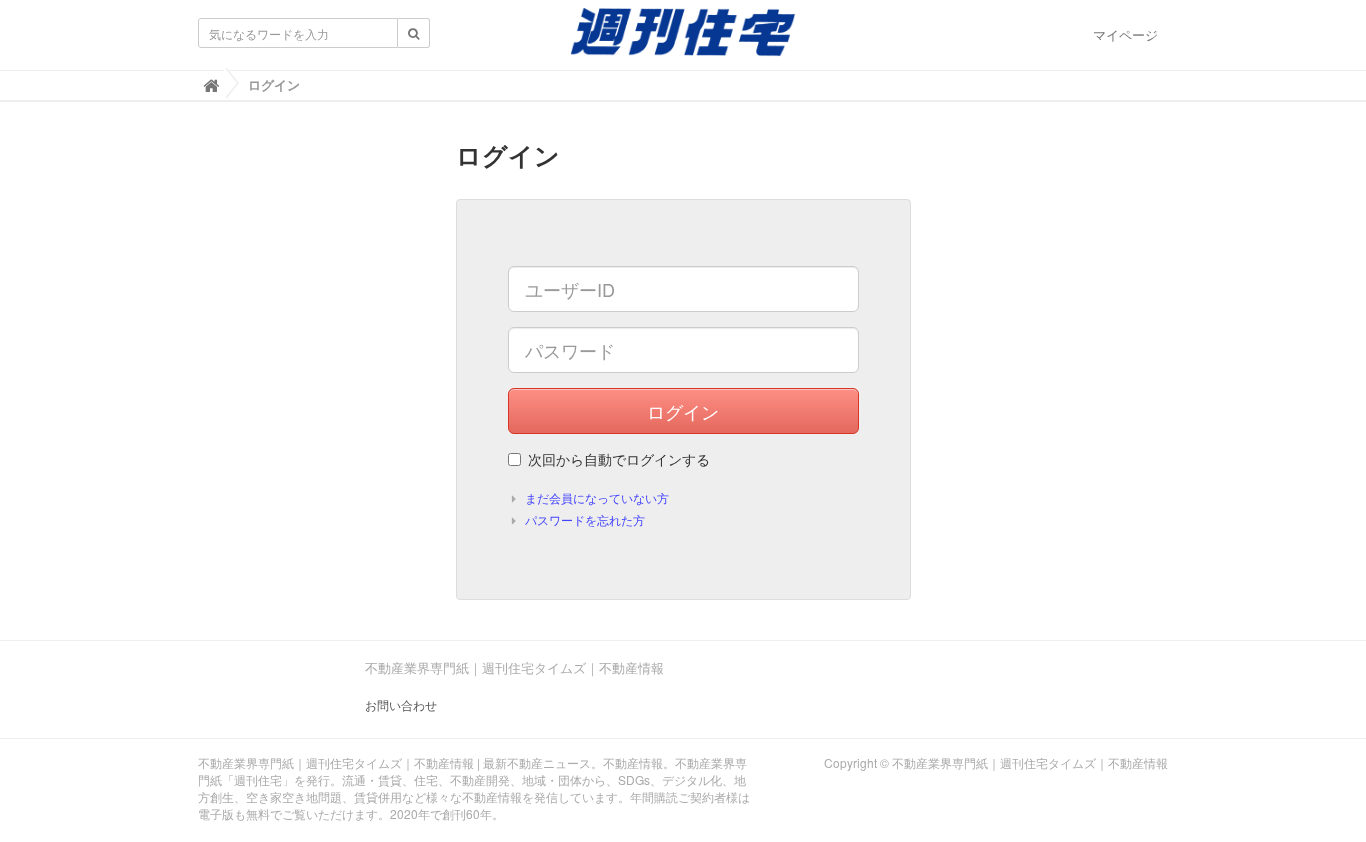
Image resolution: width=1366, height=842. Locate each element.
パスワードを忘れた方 (585, 519)
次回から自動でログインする (619, 459)
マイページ (1125, 34)
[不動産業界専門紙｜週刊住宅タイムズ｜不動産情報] (683, 38)
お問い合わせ (401, 704)
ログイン (683, 411)
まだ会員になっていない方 (597, 497)
